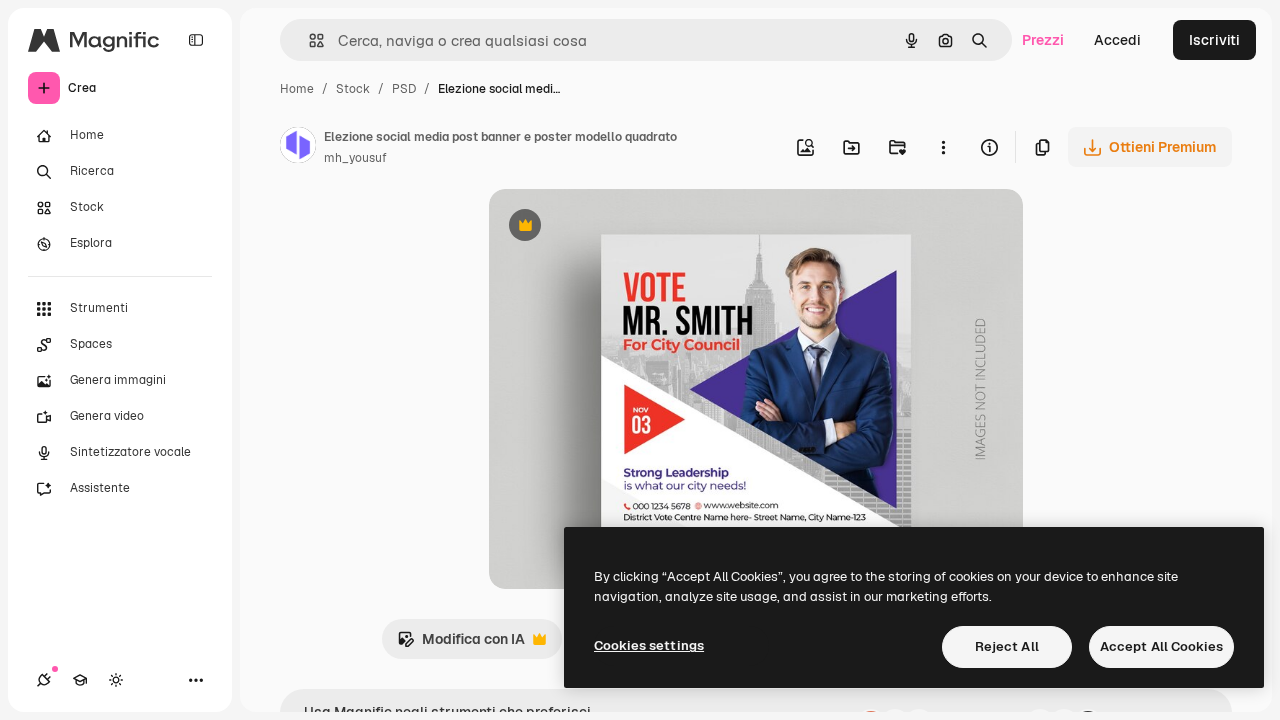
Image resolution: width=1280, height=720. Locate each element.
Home (297, 89)
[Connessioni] (44, 680)
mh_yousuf (355, 158)
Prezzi (1043, 40)
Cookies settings (649, 645)
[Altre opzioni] (943, 147)
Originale (621, 227)
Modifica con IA (461, 644)
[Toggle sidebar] (196, 40)
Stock (353, 89)
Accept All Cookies (1161, 646)
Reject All (1007, 646)
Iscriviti (1214, 40)
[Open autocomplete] (308, 40)
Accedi (1117, 40)
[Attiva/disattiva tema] (116, 680)
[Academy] (80, 680)
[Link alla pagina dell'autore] (298, 148)
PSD (404, 89)
